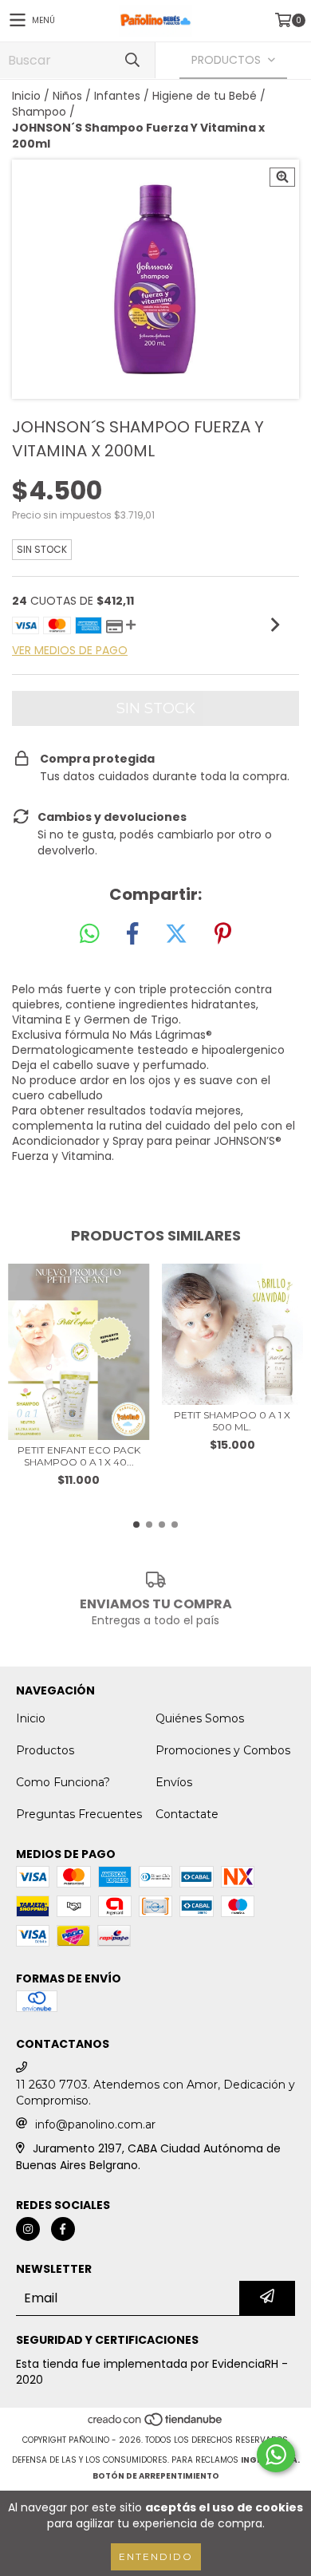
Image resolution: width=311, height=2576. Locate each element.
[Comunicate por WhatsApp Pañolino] (276, 2455)
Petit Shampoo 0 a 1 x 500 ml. (232, 1421)
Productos (45, 1750)
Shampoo (39, 112)
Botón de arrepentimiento (156, 2476)
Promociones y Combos (223, 1750)
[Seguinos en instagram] (28, 2229)
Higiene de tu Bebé (205, 96)
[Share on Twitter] (176, 934)
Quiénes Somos (200, 1718)
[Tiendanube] (156, 2424)
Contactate (187, 1814)
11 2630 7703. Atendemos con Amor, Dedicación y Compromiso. (155, 2093)
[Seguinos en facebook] (63, 2229)
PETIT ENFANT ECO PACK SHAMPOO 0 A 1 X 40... (79, 1456)
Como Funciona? (63, 1782)
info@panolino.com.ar (95, 2124)
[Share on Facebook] (132, 934)
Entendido (156, 2556)
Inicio (26, 96)
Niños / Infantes (96, 96)
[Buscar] (132, 60)
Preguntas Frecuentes (79, 1814)
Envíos (174, 1782)
